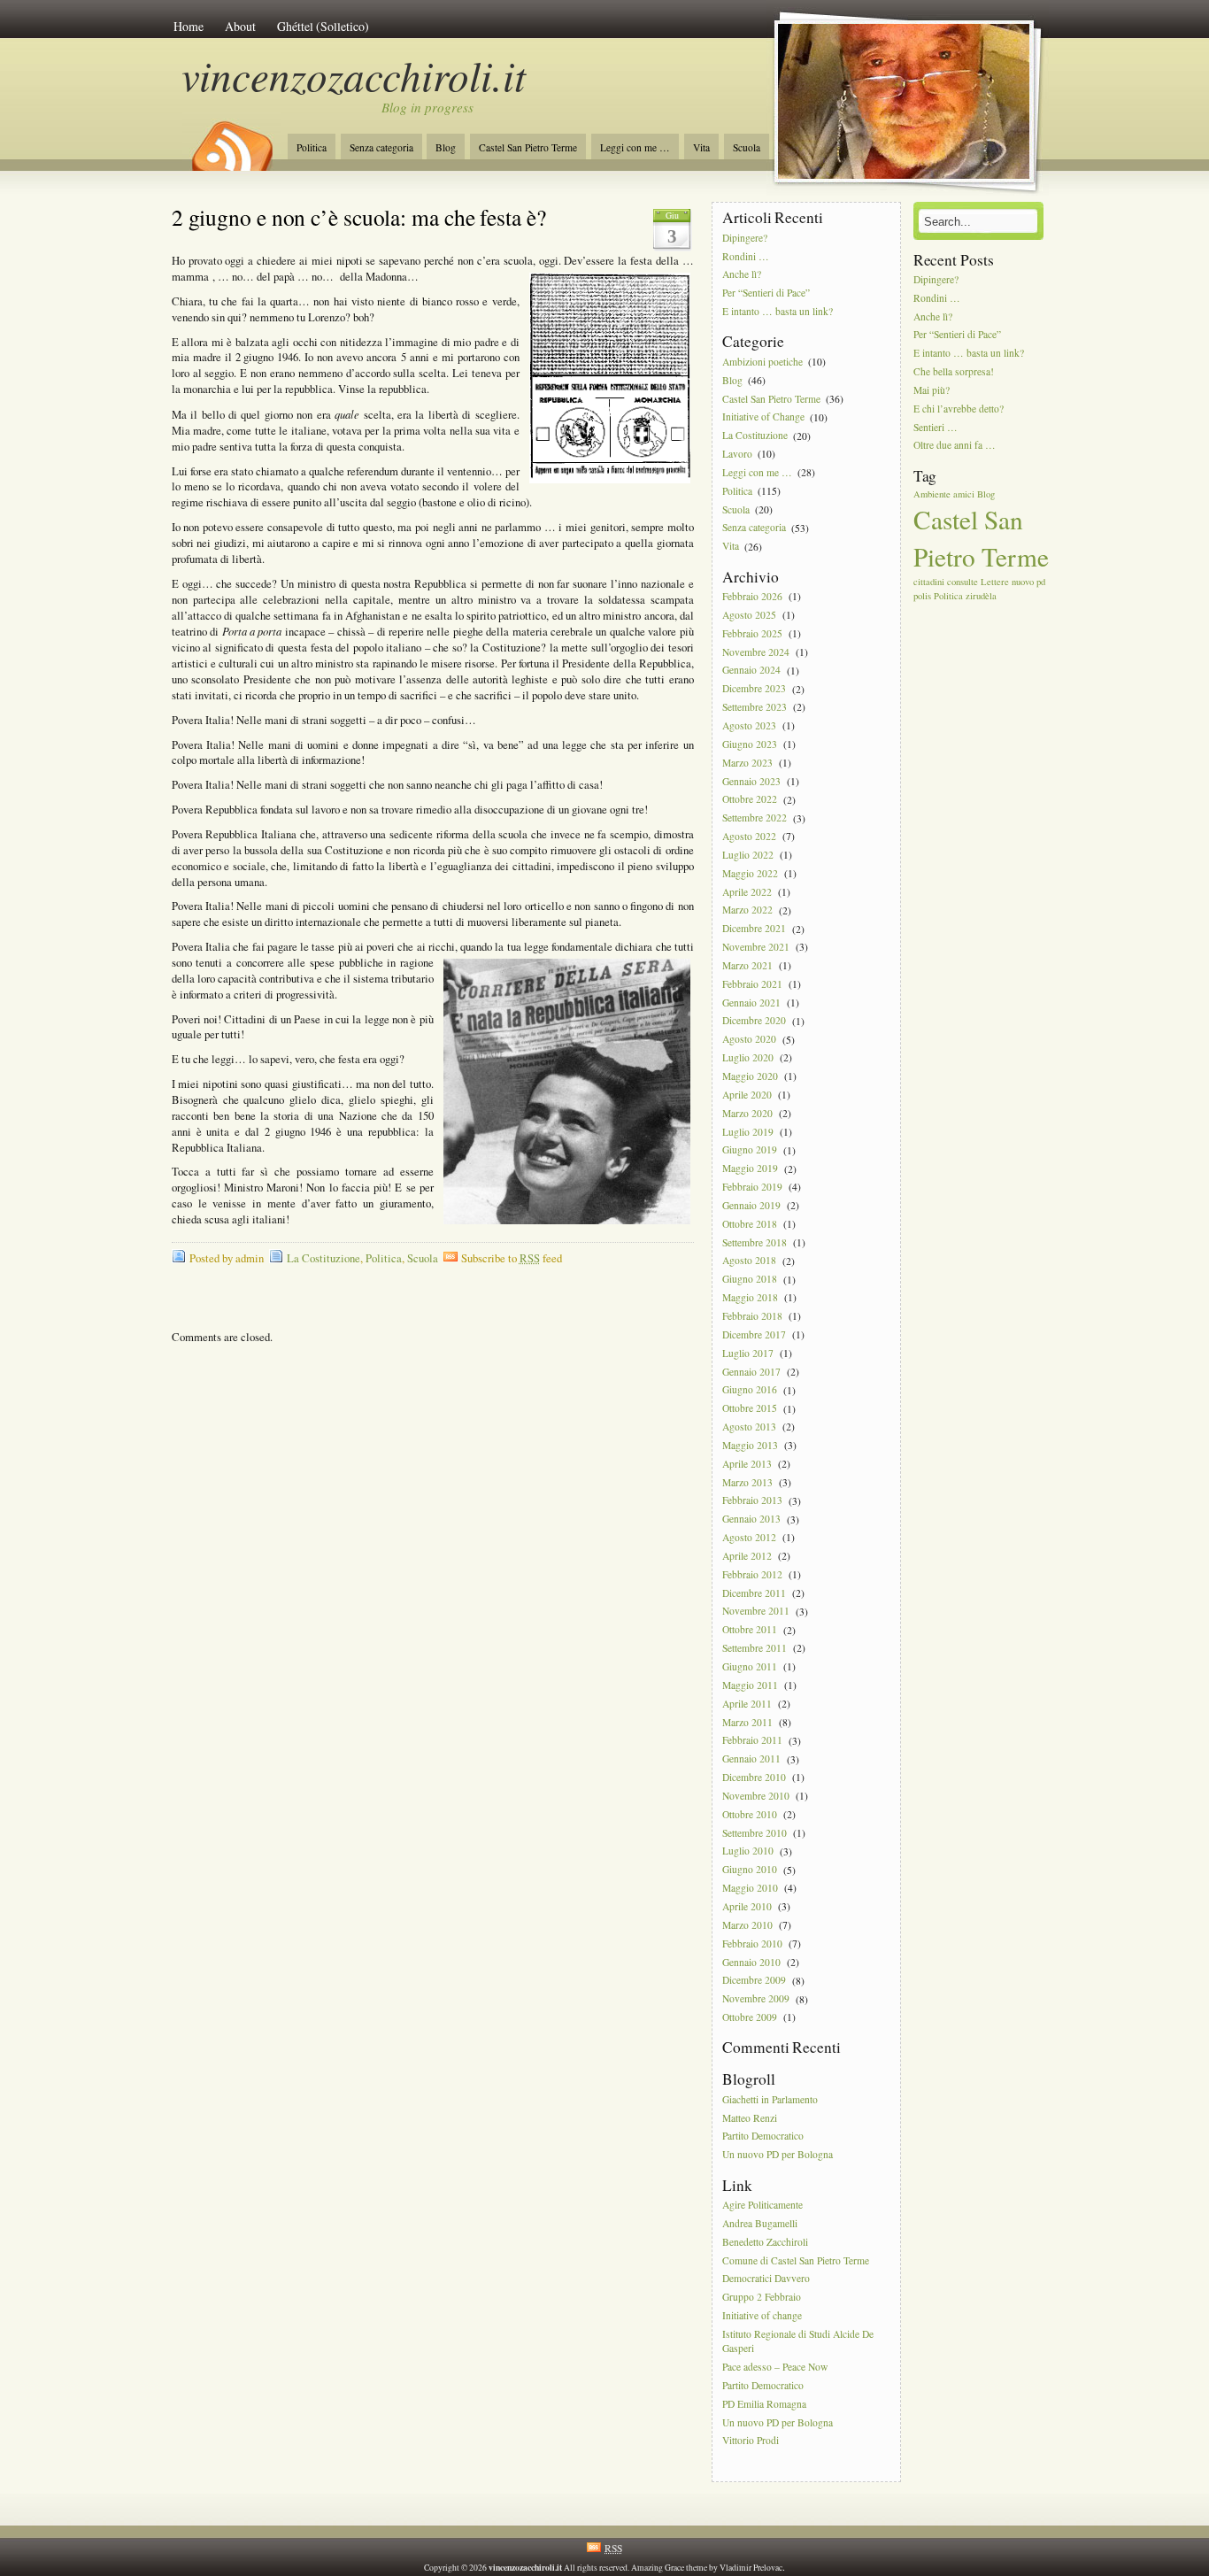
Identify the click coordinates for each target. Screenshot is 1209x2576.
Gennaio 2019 (751, 1205)
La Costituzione (323, 1258)
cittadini (929, 582)
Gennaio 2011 (751, 1759)
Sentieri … (936, 427)
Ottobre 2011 (750, 1630)
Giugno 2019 (750, 1150)
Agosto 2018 (749, 1261)
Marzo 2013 (747, 1482)
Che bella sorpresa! (954, 371)
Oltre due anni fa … (955, 446)
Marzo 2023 (747, 763)
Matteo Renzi (750, 2118)
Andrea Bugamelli (760, 2223)
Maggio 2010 (750, 1888)
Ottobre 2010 (750, 1814)
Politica (312, 147)
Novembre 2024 (756, 652)
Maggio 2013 (750, 1445)
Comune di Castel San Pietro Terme (796, 2260)
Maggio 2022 (750, 873)
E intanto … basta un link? (778, 311)
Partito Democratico (763, 2136)
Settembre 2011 (755, 1648)
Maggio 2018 (750, 1297)
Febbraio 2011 (752, 1741)
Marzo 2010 (747, 1925)
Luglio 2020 (748, 1057)
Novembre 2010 (756, 1796)
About (240, 26)
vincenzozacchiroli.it (354, 75)
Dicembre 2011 (754, 1593)
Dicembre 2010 (754, 1777)
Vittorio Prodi (751, 2441)
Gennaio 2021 (751, 1003)
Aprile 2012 (747, 1556)
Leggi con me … (635, 147)
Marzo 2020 (747, 1113)
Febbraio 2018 (752, 1316)
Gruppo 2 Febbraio (762, 2298)
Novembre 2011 (756, 1612)
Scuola (747, 147)
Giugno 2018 (750, 1280)
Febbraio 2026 (752, 596)
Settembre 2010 (755, 1833)
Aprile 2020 (747, 1095)
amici (964, 494)
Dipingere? (745, 238)
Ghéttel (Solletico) (323, 26)
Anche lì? (742, 275)
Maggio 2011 (750, 1685)
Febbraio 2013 (752, 1501)
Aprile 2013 (747, 1464)
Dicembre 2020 (754, 1021)
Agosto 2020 (749, 1040)
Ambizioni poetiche (762, 362)
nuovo (1023, 582)
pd (1041, 582)
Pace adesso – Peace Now (775, 2367)
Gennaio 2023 (751, 781)
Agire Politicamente (762, 2205)
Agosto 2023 (749, 725)
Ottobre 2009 (750, 2017)
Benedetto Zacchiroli (765, 2242)
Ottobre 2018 (750, 1224)
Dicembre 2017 (754, 1334)
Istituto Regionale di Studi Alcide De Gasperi (798, 2341)
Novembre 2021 (756, 947)
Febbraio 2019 (752, 1187)
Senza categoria (381, 147)
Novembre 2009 (756, 1999)
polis (922, 596)
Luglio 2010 (748, 1851)
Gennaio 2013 (751, 1519)
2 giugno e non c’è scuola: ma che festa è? (359, 217)
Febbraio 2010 (752, 1944)
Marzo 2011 (747, 1722)
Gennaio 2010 (751, 1962)
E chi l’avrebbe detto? (959, 409)
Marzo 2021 (747, 965)
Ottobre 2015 (750, 1409)
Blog (446, 147)
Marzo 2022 (747, 910)
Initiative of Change (763, 417)
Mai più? (932, 390)
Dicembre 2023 (754, 689)
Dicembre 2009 (754, 1981)
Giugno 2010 (750, 1870)
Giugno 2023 (750, 744)
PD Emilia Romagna (764, 2404)
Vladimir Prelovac (751, 2568)
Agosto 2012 (749, 1537)
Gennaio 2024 (751, 671)
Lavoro (737, 454)
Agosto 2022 (749, 836)
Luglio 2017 (748, 1353)
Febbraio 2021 (752, 984)
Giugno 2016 (750, 1390)
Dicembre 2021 (754, 929)
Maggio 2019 (750, 1169)
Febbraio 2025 (752, 633)
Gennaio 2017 (751, 1372)
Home (189, 26)
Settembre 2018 (755, 1242)
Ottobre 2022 (750, 800)
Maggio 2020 (750, 1076)
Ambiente (932, 494)
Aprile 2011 (747, 1704)
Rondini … (746, 256)
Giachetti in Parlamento (770, 2099)
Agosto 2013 (749, 1427)
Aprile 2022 (747, 892)
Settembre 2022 (755, 818)
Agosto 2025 (749, 615)
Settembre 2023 (755, 707)
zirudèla (981, 596)
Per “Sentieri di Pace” (766, 293)
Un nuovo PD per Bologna (778, 2155)
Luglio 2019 (748, 1132)
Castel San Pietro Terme (528, 147)
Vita (701, 147)
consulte (963, 582)
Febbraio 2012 (752, 1574)
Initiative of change (762, 2315)
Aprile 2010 (747, 1906)
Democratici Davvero (766, 2279)
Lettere (995, 582)
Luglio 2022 (748, 855)
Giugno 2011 (750, 1666)
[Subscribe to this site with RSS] (231, 140)
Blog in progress (427, 107)
